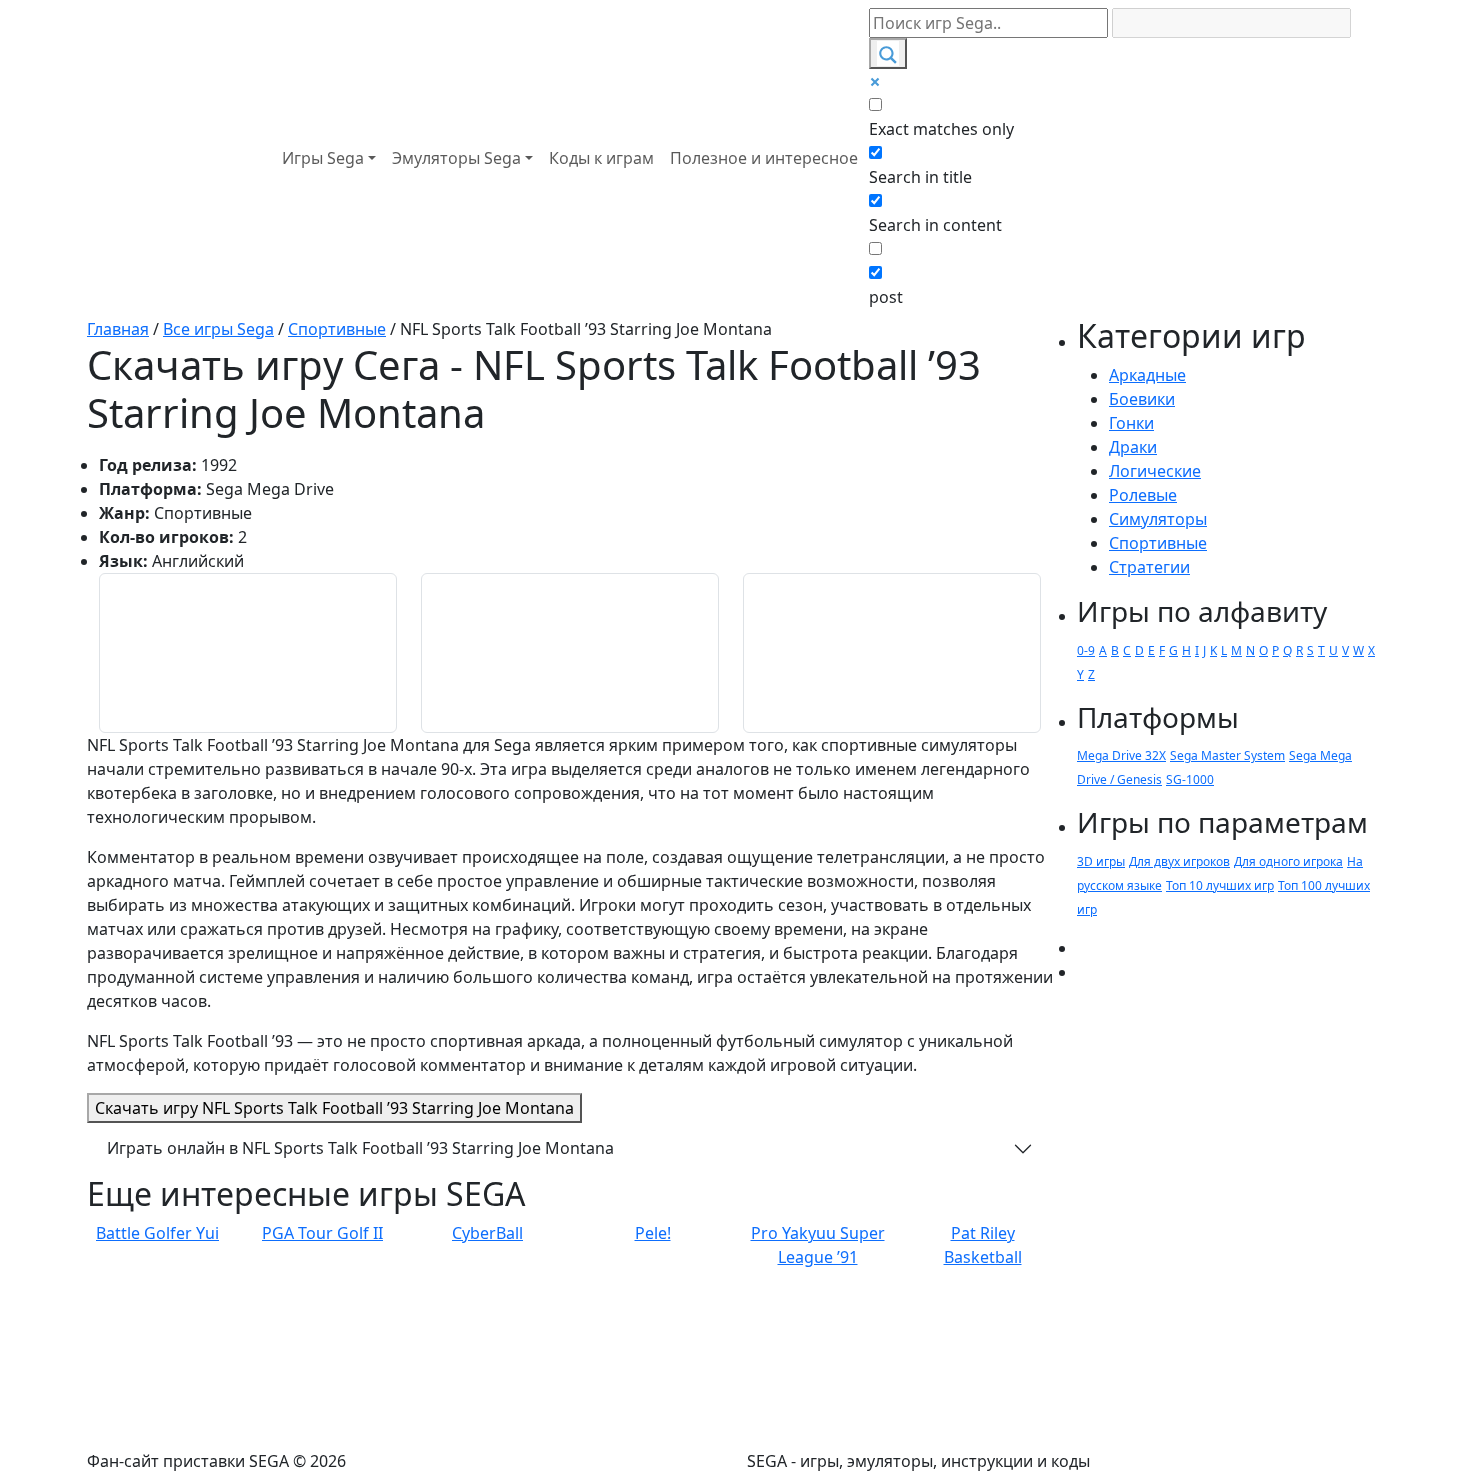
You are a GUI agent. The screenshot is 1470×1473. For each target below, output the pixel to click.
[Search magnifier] (888, 53)
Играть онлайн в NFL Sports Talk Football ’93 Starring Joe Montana (360, 1148)
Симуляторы (1158, 519)
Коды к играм (601, 158)
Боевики (1142, 399)
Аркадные (1147, 375)
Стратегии (1149, 567)
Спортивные (1158, 543)
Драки (1133, 447)
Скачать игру (334, 1108)
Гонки (1131, 423)
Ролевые (1143, 495)
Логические (1155, 471)
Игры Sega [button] (323, 158)
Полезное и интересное (764, 158)
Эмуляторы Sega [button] (456, 158)
